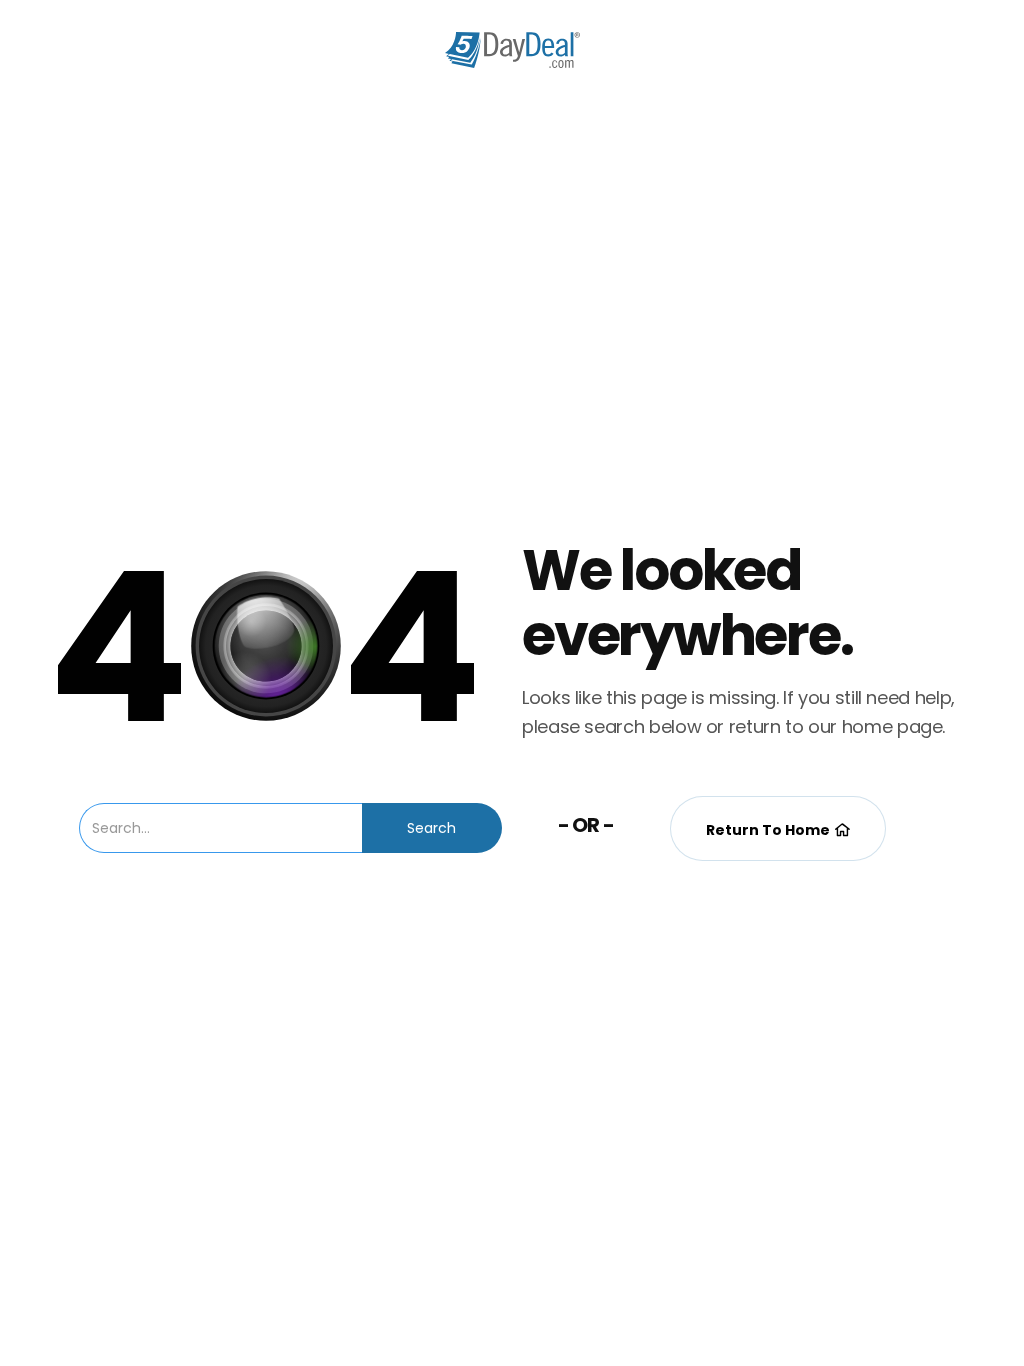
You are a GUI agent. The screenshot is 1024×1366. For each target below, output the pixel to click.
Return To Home (778, 830)
